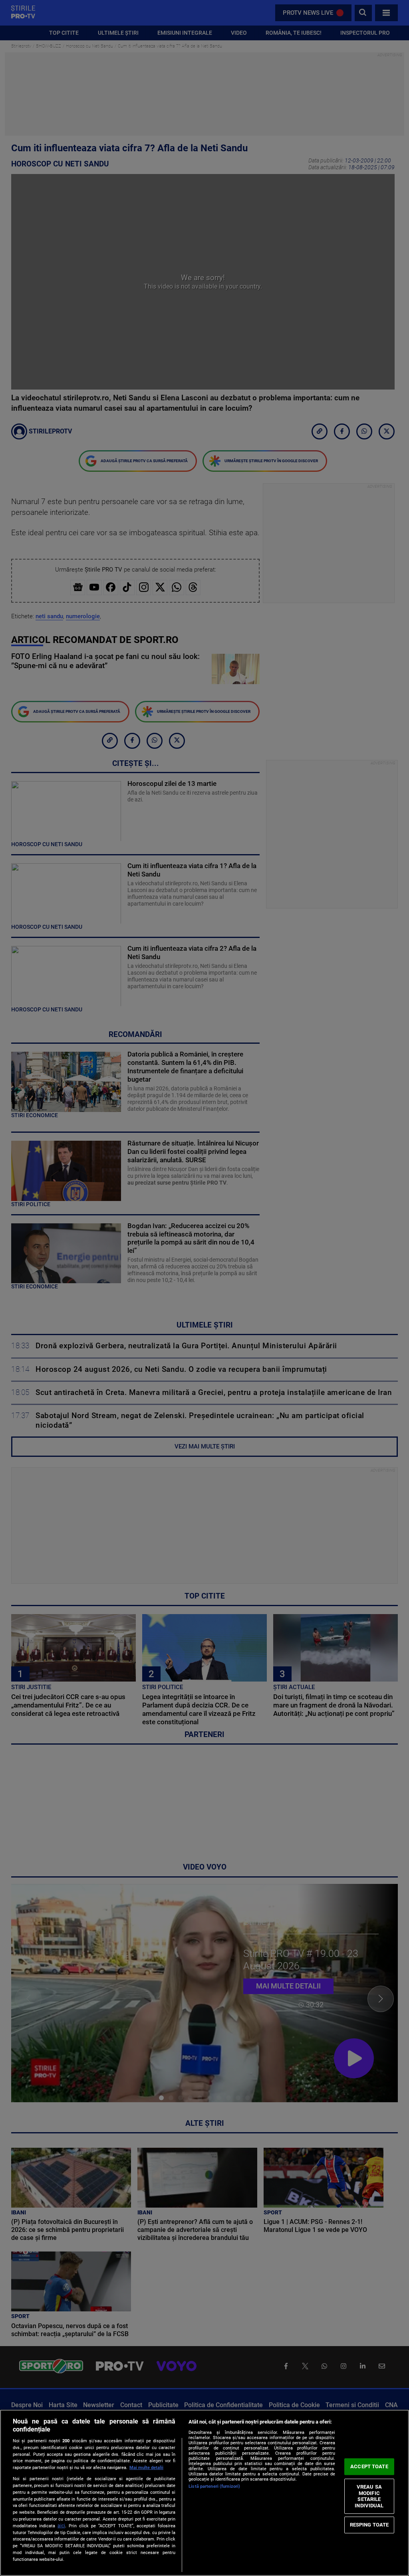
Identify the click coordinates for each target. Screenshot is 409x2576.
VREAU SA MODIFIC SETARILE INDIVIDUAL (369, 2496)
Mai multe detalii (146, 2468)
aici (61, 2526)
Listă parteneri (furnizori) (214, 2486)
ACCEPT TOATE (369, 2466)
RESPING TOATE (369, 2525)
